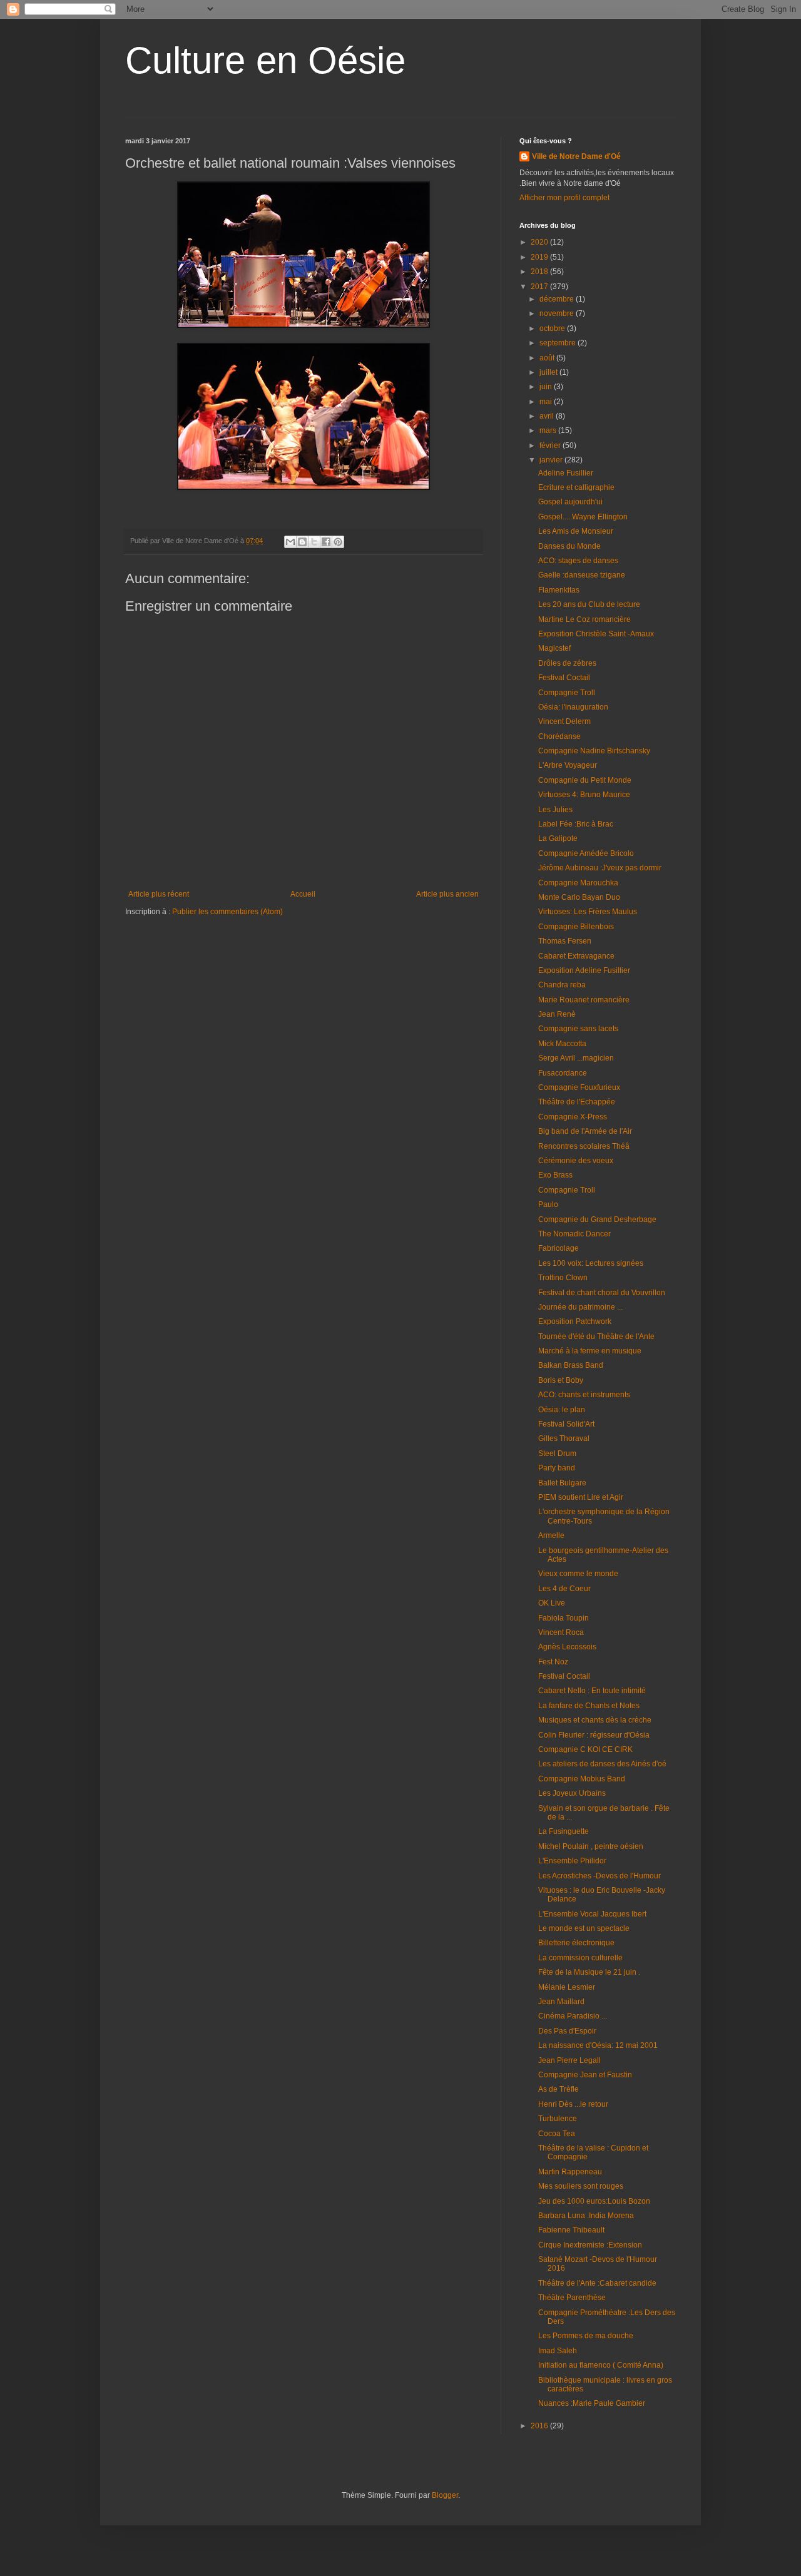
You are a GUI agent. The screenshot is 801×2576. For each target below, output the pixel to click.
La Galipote (558, 838)
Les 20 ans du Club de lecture (589, 604)
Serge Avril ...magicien (576, 1058)
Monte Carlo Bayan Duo (579, 897)
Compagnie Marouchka (578, 883)
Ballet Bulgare (562, 1483)
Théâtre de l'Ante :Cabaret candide (597, 2283)
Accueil (303, 894)
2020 (540, 242)
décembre (558, 299)
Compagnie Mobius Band (582, 1779)
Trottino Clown (563, 1278)
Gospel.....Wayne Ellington (583, 517)
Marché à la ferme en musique (590, 1351)
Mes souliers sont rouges (581, 2186)
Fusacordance (563, 1073)
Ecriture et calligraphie (576, 487)
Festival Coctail (564, 678)
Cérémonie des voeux (576, 1161)
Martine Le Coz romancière (584, 619)
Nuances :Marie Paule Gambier (592, 2403)
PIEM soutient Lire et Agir (581, 1497)
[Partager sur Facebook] (326, 542)
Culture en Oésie (265, 60)
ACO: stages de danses (578, 561)
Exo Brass (555, 1175)
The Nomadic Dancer (574, 1234)
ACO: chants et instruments (584, 1395)
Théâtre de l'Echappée (577, 1102)
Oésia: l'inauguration (573, 707)
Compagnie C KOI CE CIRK (585, 1749)
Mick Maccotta (562, 1044)
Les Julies (555, 810)
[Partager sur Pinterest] (338, 542)
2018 (540, 272)
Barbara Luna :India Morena (586, 2216)
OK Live (552, 1603)
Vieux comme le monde (578, 1574)
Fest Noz (553, 1662)
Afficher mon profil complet (564, 198)
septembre (559, 343)
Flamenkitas (559, 590)
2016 (540, 2426)
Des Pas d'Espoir (567, 2031)
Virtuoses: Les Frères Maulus (588, 912)
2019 (540, 257)
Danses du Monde (569, 546)
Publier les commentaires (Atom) (227, 912)
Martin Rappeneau (570, 2172)
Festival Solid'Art (566, 1424)
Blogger (445, 2495)
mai (547, 402)
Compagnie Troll (567, 693)
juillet (549, 372)
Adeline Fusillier (566, 473)
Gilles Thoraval (564, 1438)
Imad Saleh (558, 2351)
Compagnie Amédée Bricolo (586, 853)
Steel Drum (557, 1453)
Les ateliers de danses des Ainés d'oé (602, 1764)
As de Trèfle (559, 2089)
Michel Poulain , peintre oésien (591, 1846)
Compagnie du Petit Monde (585, 780)
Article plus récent (159, 894)
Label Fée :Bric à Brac (576, 824)
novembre (558, 313)
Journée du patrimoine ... (580, 1307)
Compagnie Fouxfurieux (579, 1087)
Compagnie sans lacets (578, 1029)
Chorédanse (559, 736)
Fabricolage (559, 1248)
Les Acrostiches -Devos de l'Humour (599, 1876)
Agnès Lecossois (567, 1647)
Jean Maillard (561, 2002)
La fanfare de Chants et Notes (589, 1706)
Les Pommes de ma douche (586, 2336)
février (551, 445)
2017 (540, 287)
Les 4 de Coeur (564, 1589)
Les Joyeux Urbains (572, 1793)
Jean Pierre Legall (569, 2060)
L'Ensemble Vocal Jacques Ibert (592, 1914)
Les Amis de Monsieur (576, 531)
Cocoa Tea (557, 2134)
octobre (553, 328)
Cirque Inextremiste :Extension (590, 2245)
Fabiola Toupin (564, 1618)
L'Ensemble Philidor (572, 1861)
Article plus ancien (447, 894)
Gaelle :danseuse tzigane (582, 575)
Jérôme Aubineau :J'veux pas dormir (600, 868)
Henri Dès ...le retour (573, 2104)
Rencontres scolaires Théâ (584, 1146)
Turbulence (558, 2119)
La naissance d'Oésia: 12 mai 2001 (598, 2045)
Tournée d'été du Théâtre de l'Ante (596, 1336)
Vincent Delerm (564, 721)
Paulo (548, 1204)
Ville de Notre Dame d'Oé (576, 156)
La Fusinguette (564, 1831)
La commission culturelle (580, 1958)
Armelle (551, 1535)
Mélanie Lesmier (567, 1987)
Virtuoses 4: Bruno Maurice (584, 795)
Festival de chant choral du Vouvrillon (602, 1293)
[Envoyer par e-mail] (290, 542)
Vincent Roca (561, 1632)
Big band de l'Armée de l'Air (585, 1131)
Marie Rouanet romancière (584, 1000)
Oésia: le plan (562, 1410)
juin (547, 387)
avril (548, 416)
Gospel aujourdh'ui (570, 502)
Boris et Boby (561, 1380)
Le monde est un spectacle (584, 1928)
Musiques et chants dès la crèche (595, 1720)
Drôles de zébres (567, 663)
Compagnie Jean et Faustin (585, 2075)
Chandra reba (562, 985)
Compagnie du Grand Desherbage (597, 1219)
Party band (557, 1468)
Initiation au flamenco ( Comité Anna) (601, 2365)
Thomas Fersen (565, 941)
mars (549, 430)
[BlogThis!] (302, 542)
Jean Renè (557, 1014)
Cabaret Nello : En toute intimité (592, 1691)
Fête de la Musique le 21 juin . (589, 1972)
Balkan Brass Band (571, 1365)
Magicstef (554, 648)
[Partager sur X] (314, 542)
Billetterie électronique (576, 1943)
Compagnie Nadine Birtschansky (594, 751)
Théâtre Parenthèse (572, 2298)
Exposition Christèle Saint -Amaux (596, 634)
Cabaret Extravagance (576, 956)
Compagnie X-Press (573, 1117)
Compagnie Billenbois (576, 927)
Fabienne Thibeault (571, 2230)
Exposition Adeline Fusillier (584, 970)
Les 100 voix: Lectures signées (591, 1263)
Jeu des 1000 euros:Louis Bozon (594, 2201)
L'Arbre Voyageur (568, 765)
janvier (552, 460)
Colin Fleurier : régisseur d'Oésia (594, 1735)
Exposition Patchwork (575, 1321)
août (548, 358)
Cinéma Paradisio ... (573, 2016)
